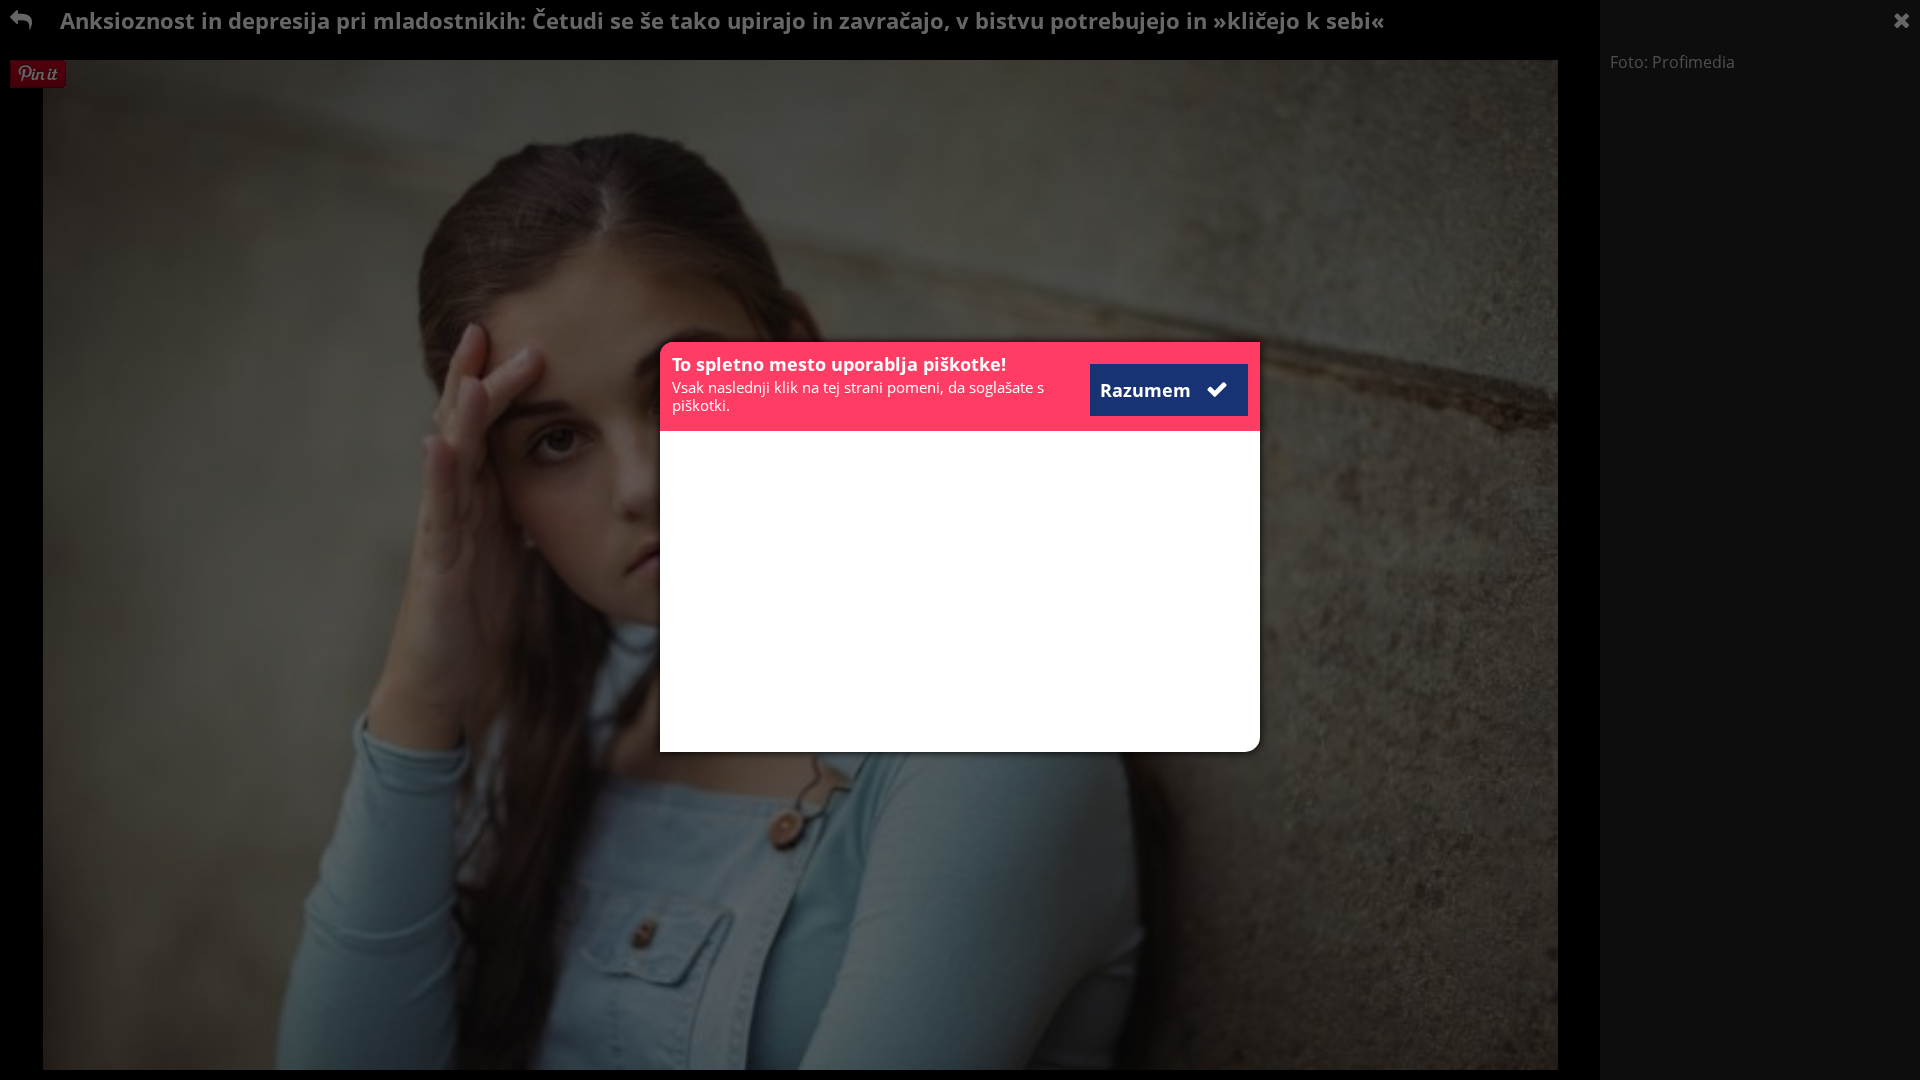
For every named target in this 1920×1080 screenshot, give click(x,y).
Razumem (1148, 390)
